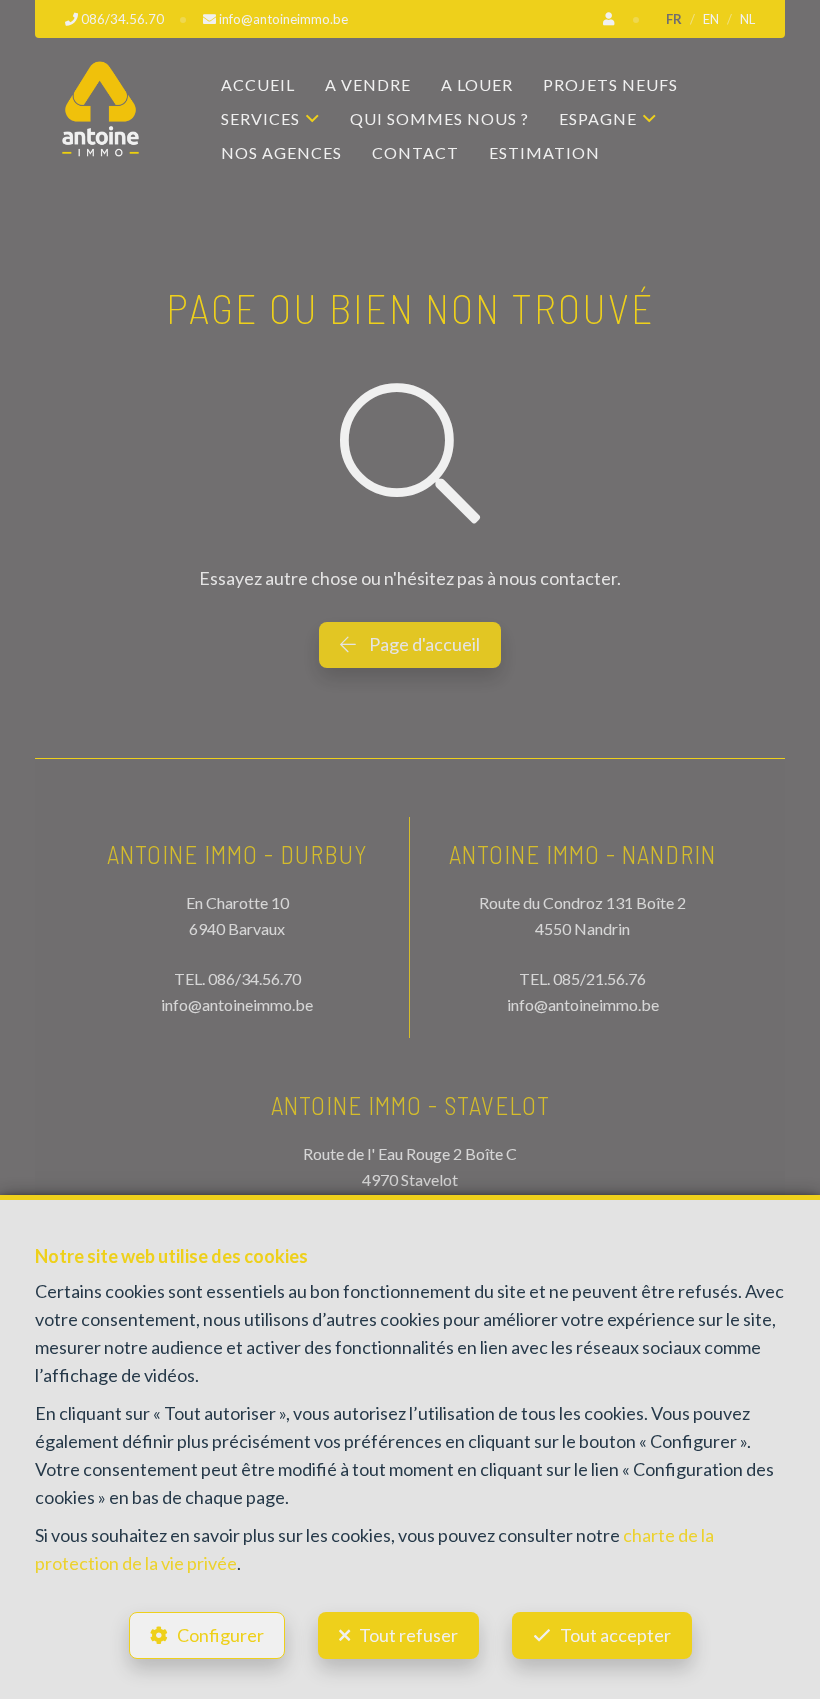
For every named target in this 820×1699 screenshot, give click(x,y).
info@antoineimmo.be (237, 1004)
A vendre (368, 84)
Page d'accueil (423, 644)
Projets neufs (610, 84)
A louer (477, 84)
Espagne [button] (598, 118)
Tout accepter (615, 1635)
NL (747, 19)
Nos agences (281, 152)
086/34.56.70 (254, 978)
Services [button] (260, 118)
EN (711, 19)
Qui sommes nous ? (439, 118)
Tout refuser (408, 1635)
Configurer (220, 1635)
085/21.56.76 (599, 978)
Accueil (258, 84)
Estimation (544, 152)
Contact (415, 152)
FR (674, 19)
